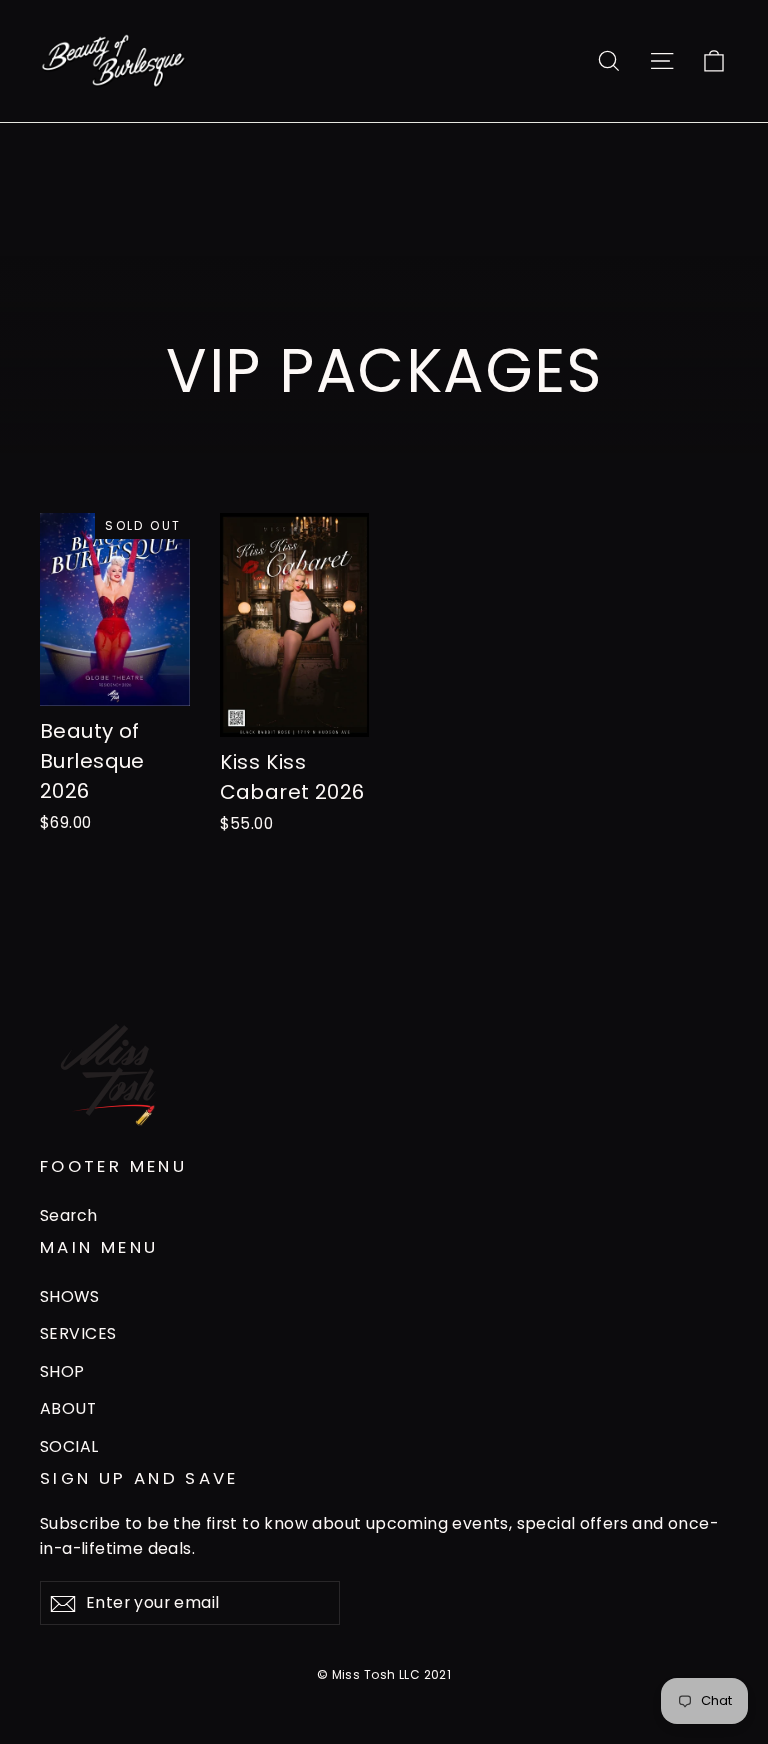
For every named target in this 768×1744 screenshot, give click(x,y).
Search (69, 1215)
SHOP (62, 1371)
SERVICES (78, 1333)
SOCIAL (69, 1446)
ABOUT (68, 1408)
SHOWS (69, 1296)
